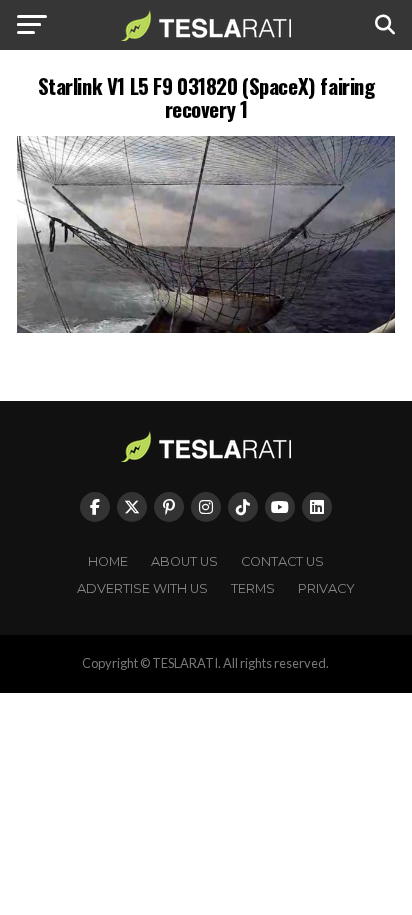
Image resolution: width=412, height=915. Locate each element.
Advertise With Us (142, 588)
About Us (184, 561)
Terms (253, 588)
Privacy (326, 588)
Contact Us (282, 561)
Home (108, 561)
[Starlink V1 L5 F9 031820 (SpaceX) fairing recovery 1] (206, 327)
